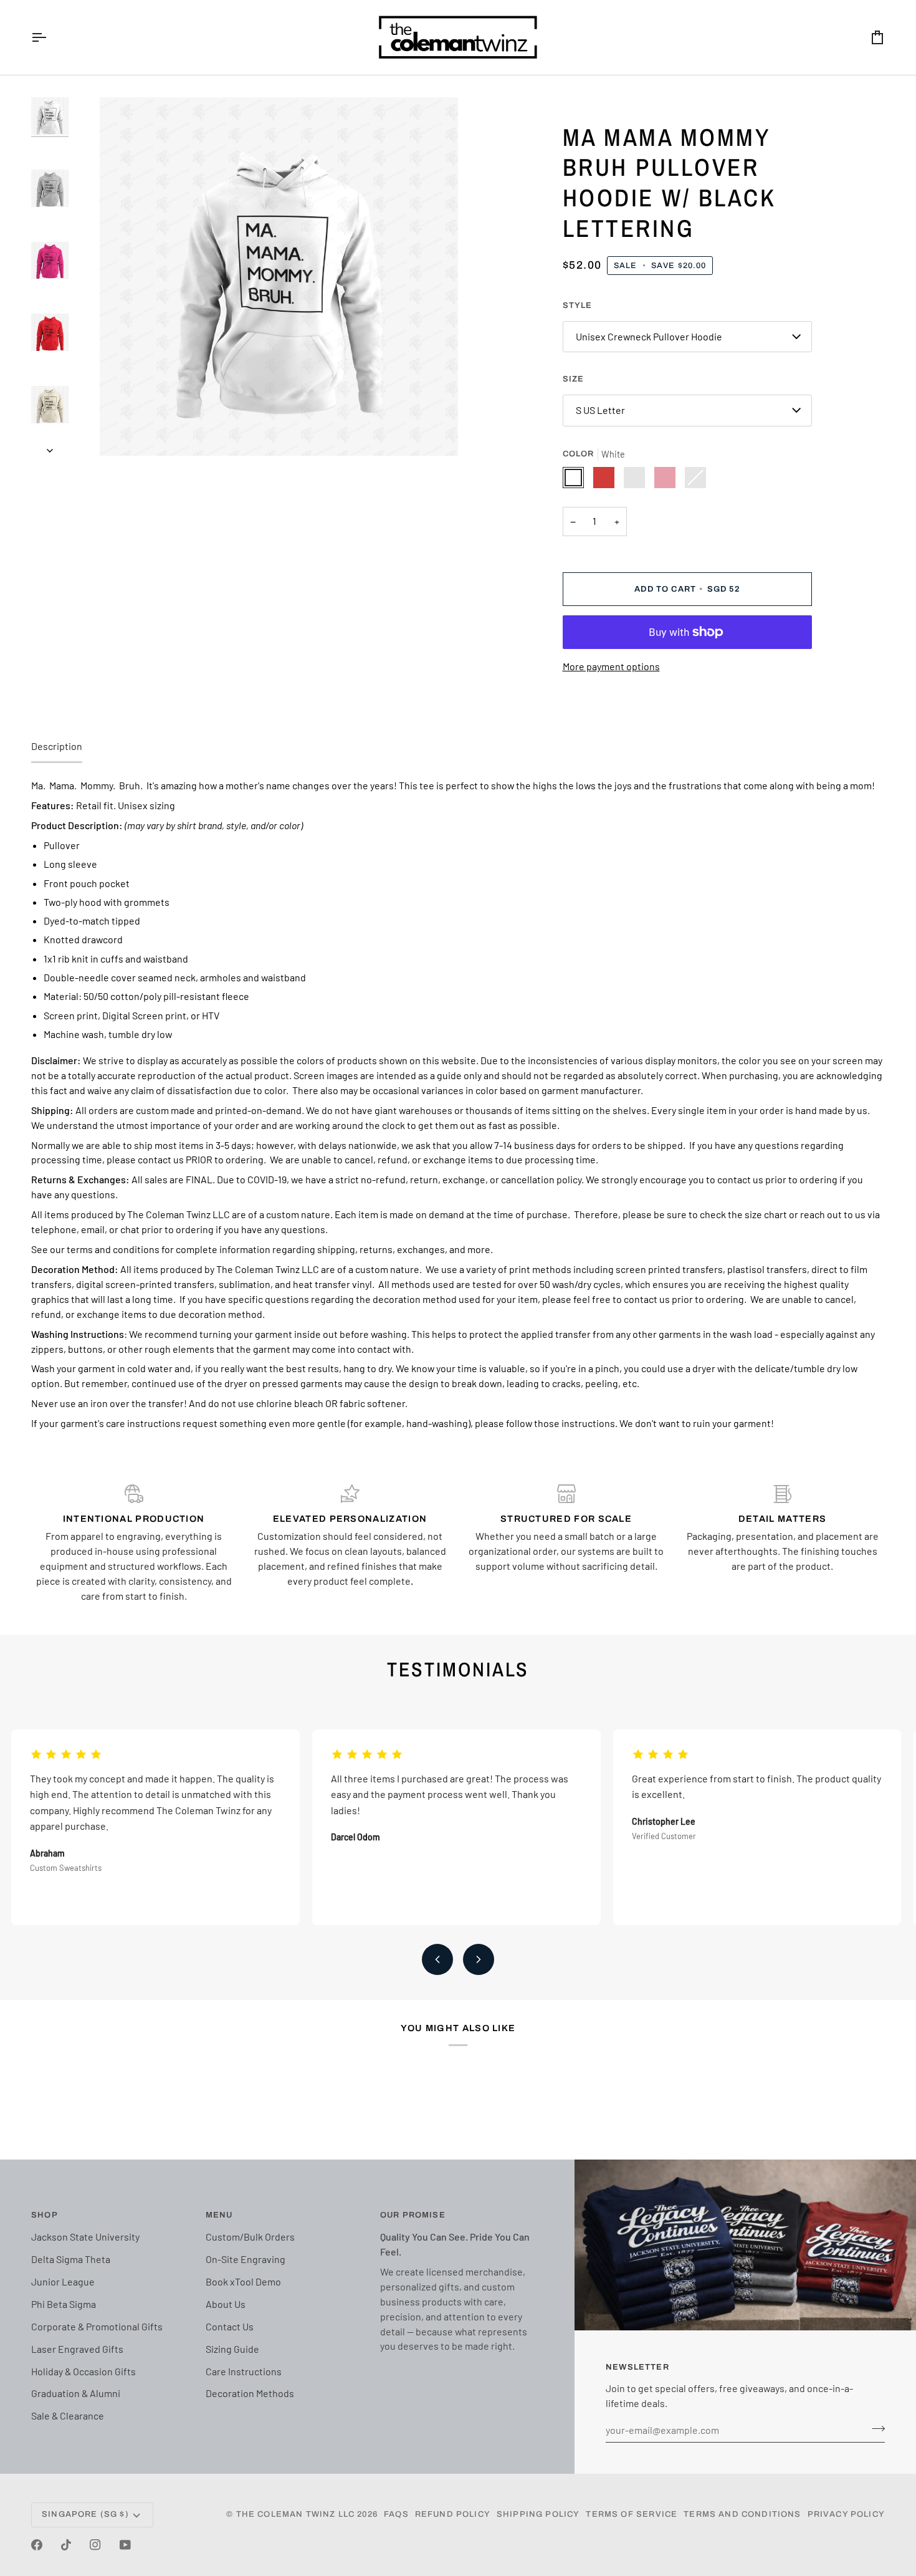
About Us (226, 2304)
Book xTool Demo (243, 2281)
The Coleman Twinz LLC (296, 2514)
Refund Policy (453, 2514)
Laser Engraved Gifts (77, 2349)
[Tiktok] (66, 2545)
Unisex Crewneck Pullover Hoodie (649, 336)
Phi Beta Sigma (64, 2304)
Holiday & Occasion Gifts (83, 2371)
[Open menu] (50, 37)
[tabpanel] (458, 1104)
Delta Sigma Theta (71, 2259)
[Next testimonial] (479, 1959)
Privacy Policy (846, 2514)
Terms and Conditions (742, 2514)
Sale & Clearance (68, 2415)
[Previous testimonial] (437, 1959)
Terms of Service (632, 2514)
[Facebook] (37, 2545)
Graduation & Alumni (76, 2393)
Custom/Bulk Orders (250, 2237)
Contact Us (230, 2326)
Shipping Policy (538, 2514)
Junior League (63, 2281)
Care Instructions (244, 2371)
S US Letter (600, 410)
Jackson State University (85, 2237)
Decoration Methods (250, 2393)
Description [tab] (57, 746)
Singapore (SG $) (85, 2514)
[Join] (875, 2428)
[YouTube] (125, 2545)
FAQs (396, 2514)
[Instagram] (95, 2545)
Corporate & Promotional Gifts (97, 2326)
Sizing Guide (232, 2349)
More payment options (611, 666)
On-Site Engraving (246, 2259)
